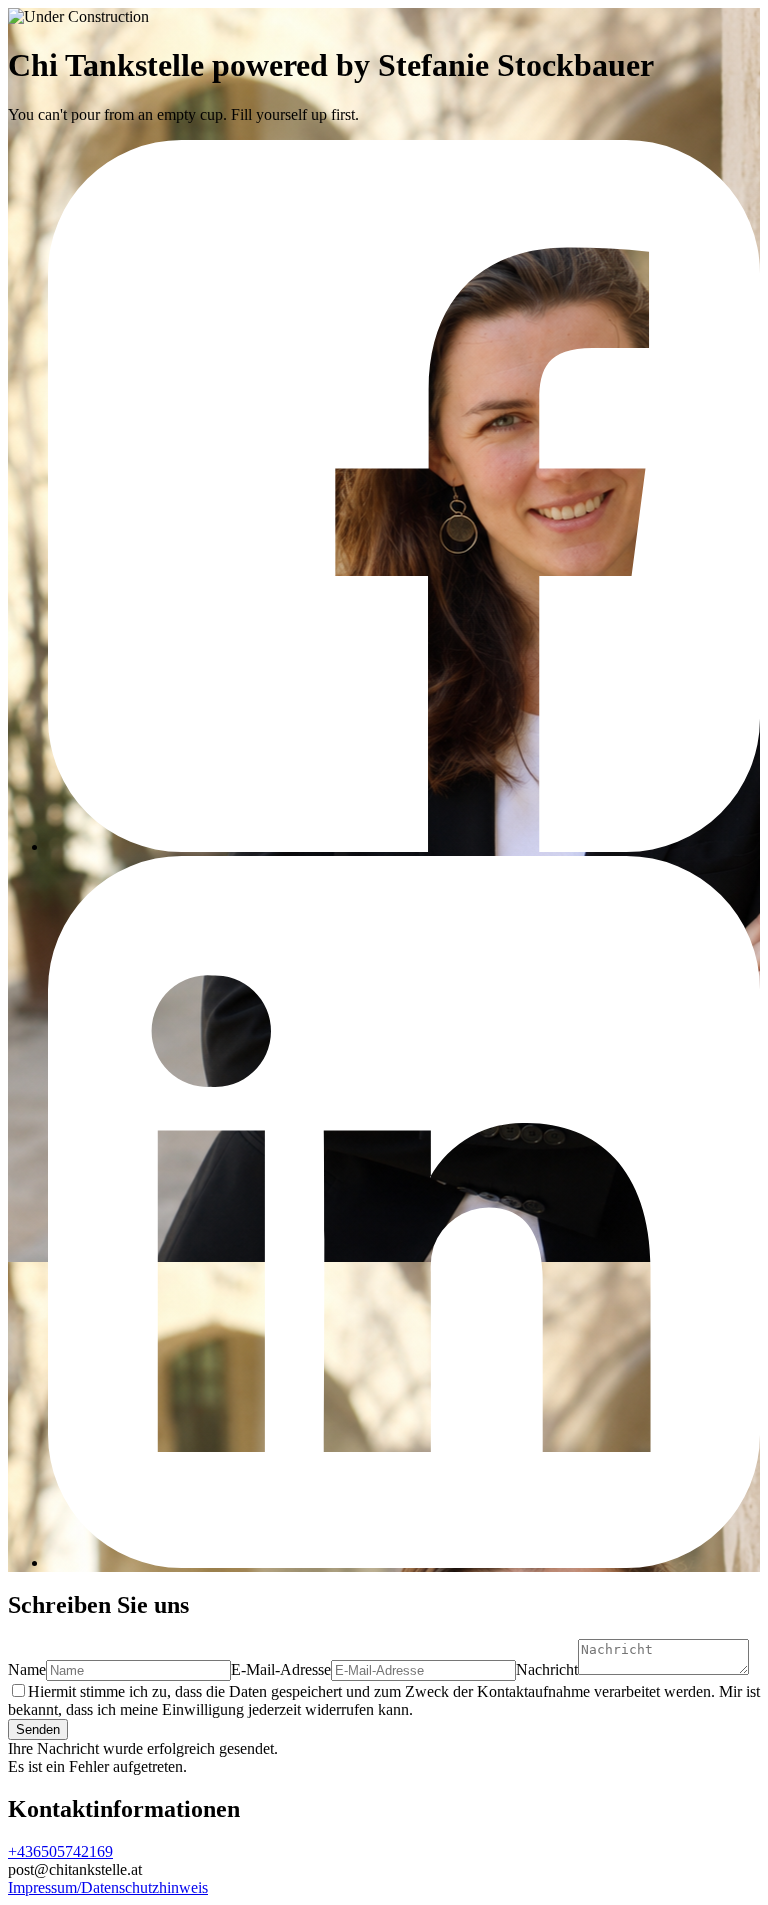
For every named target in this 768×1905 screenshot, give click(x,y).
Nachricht (547, 1669)
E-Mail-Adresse (281, 1669)
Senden (38, 1729)
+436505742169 (60, 1851)
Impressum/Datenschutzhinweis (108, 1887)
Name (27, 1669)
